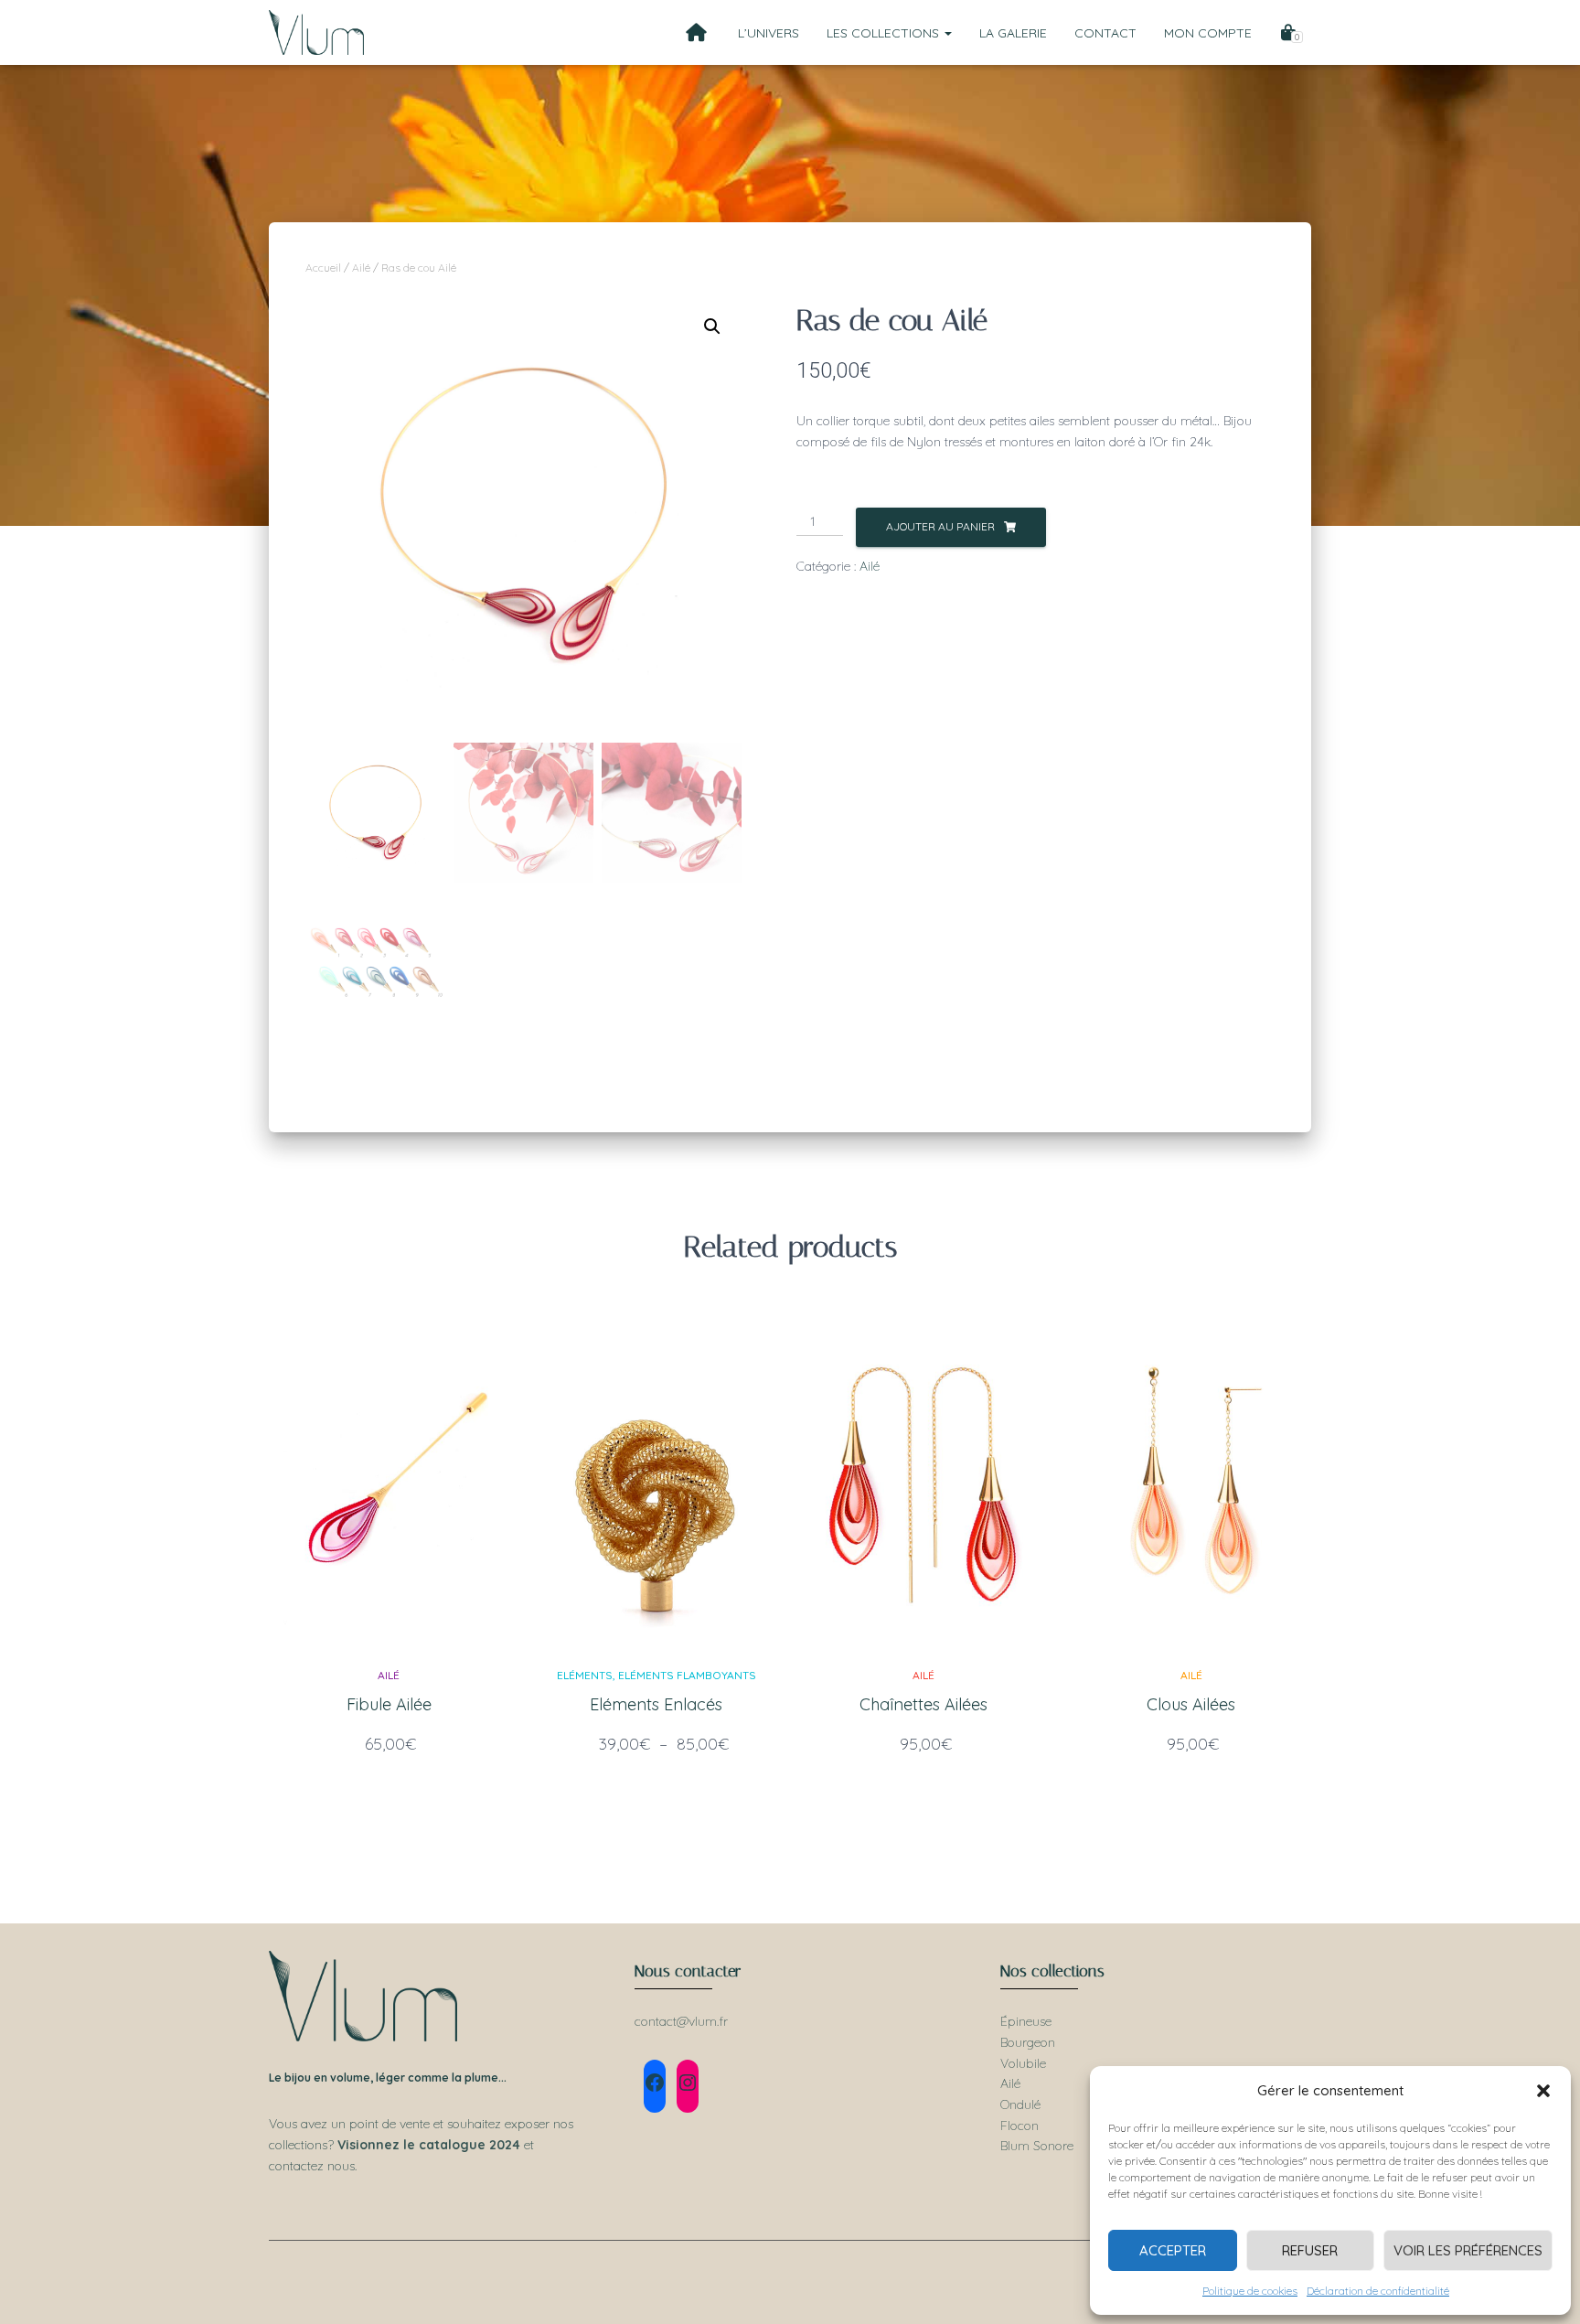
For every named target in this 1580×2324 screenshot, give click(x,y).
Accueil (323, 268)
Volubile (1023, 2063)
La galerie (1013, 33)
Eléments (585, 1675)
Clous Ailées (1191, 1704)
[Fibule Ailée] (389, 1481)
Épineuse (1026, 2021)
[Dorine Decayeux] (316, 33)
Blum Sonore (1037, 2146)
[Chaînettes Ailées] (923, 1481)
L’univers (769, 33)
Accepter (1173, 2250)
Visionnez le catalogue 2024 (429, 2145)
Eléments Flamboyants (687, 1675)
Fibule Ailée (389, 1704)
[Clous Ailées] (1191, 1481)
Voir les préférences (1468, 2250)
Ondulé (1020, 2104)
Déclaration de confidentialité (1378, 2291)
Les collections (885, 33)
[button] (1543, 2091)
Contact (1105, 33)
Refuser (1310, 2250)
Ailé (361, 268)
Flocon (1020, 2126)
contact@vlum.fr (681, 2021)
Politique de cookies (1250, 2291)
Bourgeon (1028, 2042)
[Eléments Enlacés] (657, 1481)
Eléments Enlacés (656, 1704)
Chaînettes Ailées (923, 1704)
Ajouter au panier (940, 526)
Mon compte (1208, 33)
